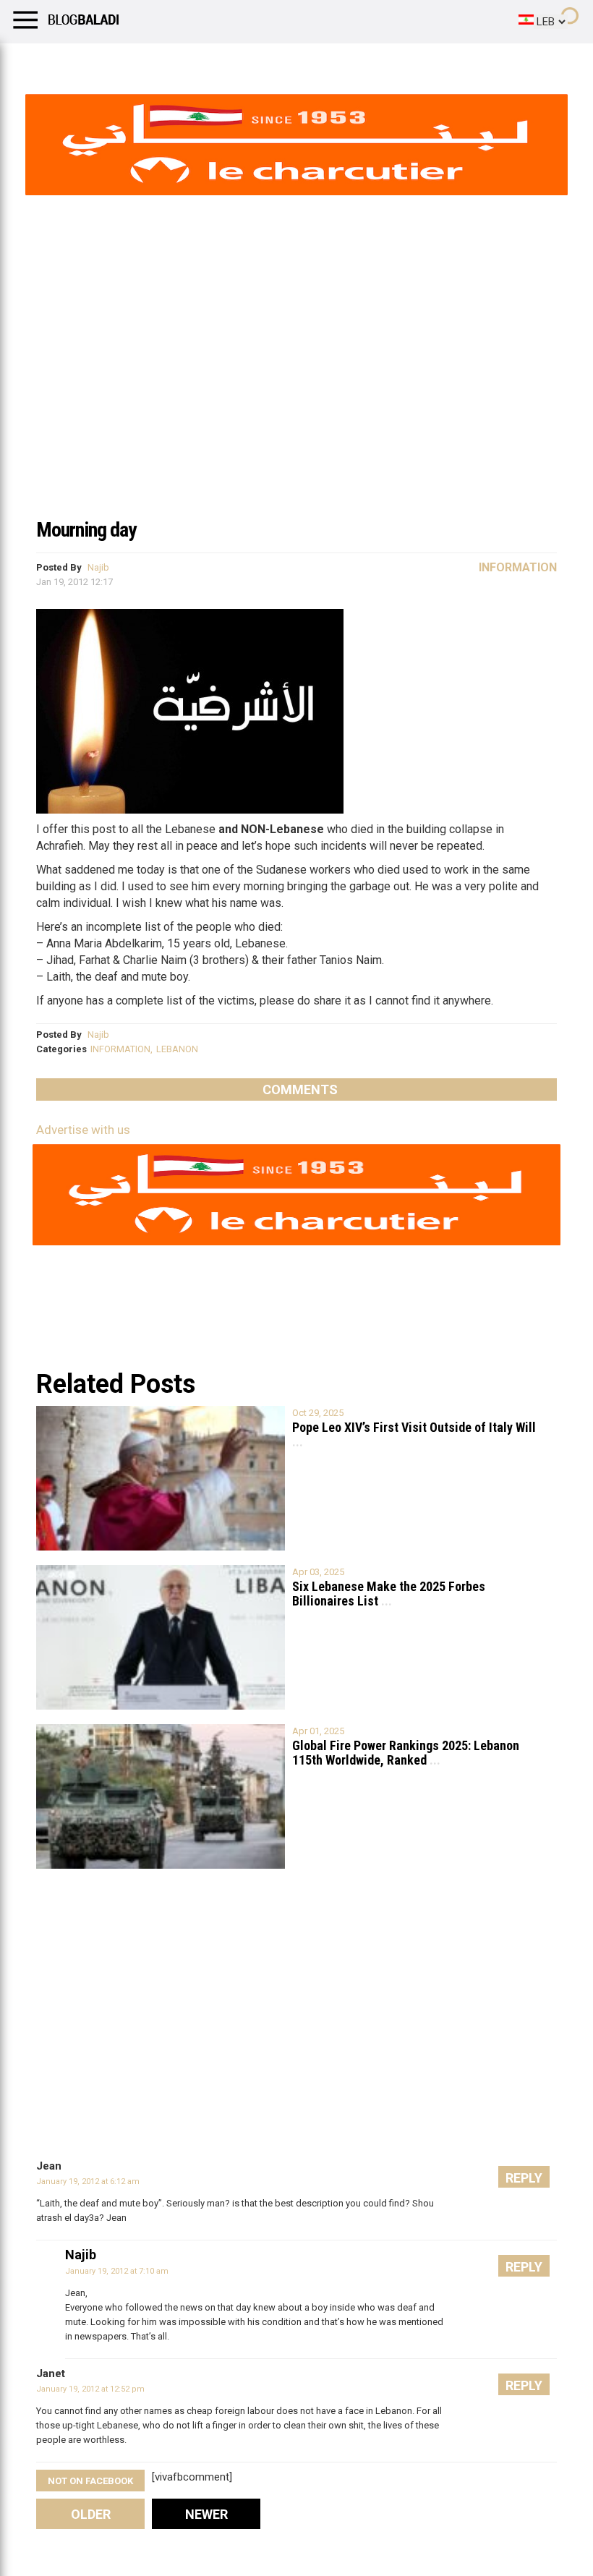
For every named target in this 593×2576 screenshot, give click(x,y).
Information (518, 567)
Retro (146, 61)
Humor (94, 61)
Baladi (197, 61)
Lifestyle (33, 61)
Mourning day (86, 530)
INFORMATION (120, 1049)
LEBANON (177, 1049)
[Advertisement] (296, 401)
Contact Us (383, 61)
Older (91, 2514)
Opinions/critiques (283, 61)
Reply (524, 2178)
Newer (206, 2514)
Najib (98, 567)
